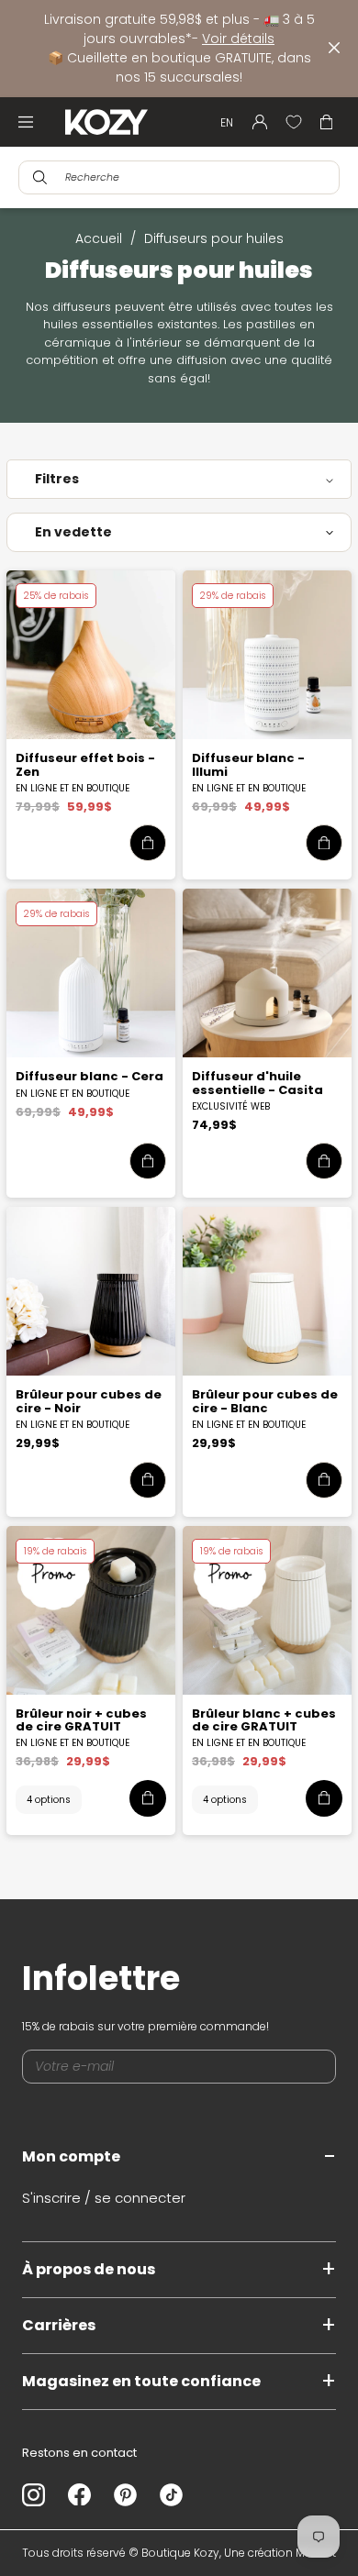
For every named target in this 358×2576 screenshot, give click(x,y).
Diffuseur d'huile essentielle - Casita (257, 1083)
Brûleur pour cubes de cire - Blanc (265, 1401)
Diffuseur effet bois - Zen (85, 764)
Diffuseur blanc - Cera (89, 1076)
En (227, 122)
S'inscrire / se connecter (104, 2198)
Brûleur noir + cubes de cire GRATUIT (81, 1720)
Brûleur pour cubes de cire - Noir (89, 1401)
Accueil (99, 238)
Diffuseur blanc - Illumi (248, 764)
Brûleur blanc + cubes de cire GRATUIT (264, 1720)
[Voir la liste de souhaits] (294, 122)
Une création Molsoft (280, 2553)
